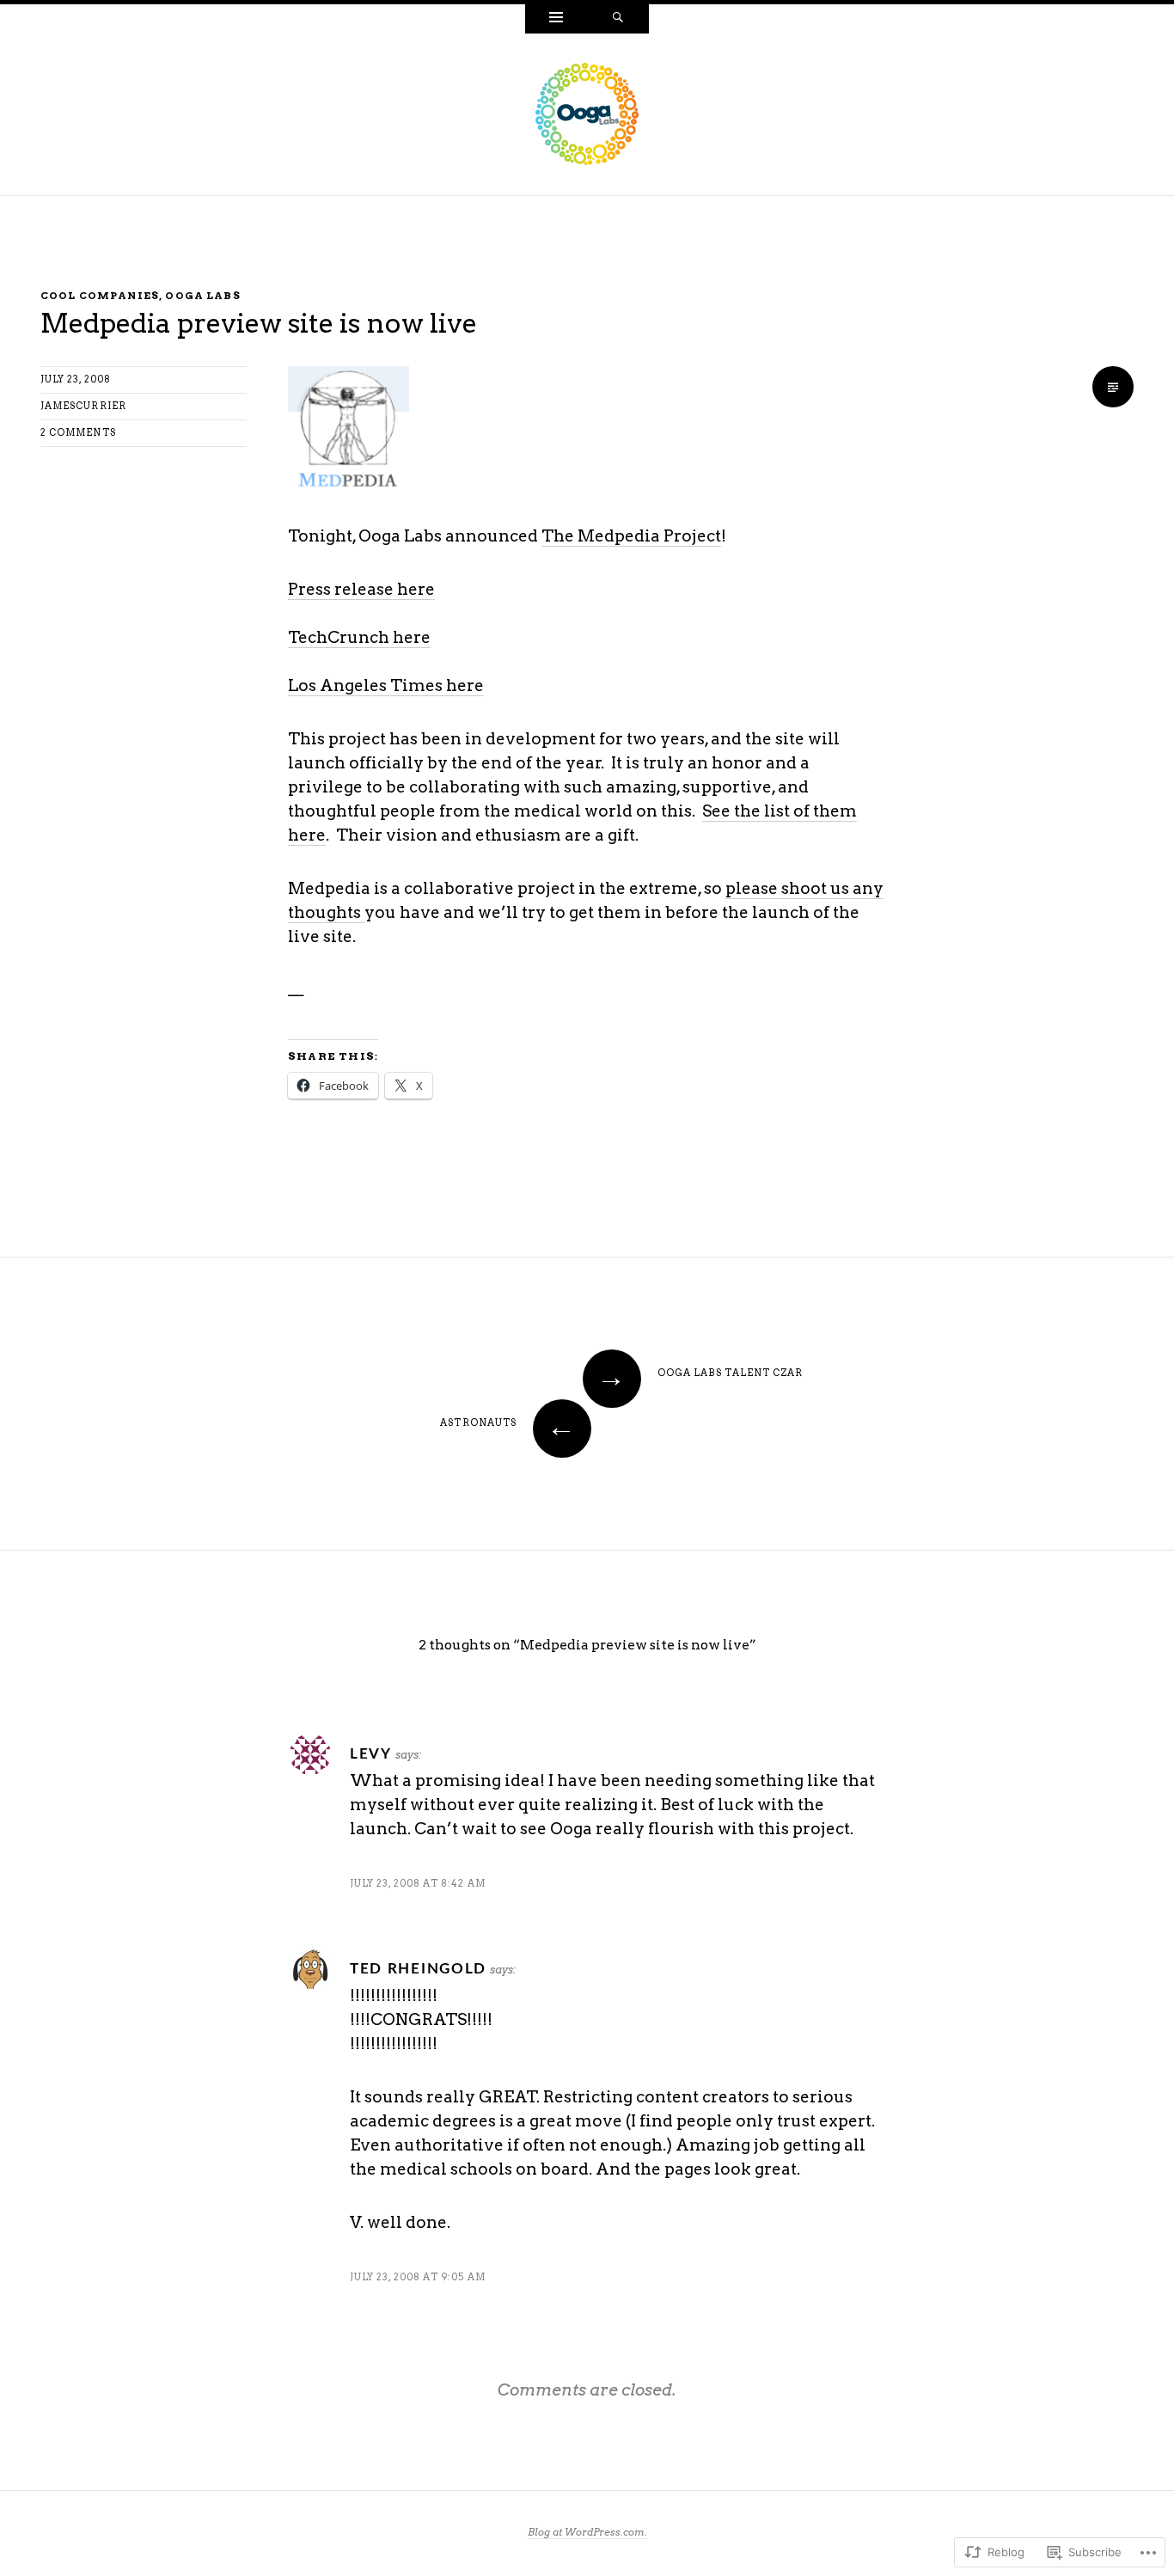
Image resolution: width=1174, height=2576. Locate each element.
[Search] (618, 19)
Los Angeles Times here (386, 685)
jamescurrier (83, 406)
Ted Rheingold (418, 1969)
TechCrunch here (359, 637)
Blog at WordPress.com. (587, 2532)
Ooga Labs (202, 296)
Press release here (361, 589)
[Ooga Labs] (587, 113)
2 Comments (78, 433)
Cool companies (100, 296)
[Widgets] (556, 19)
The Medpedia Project (631, 536)
